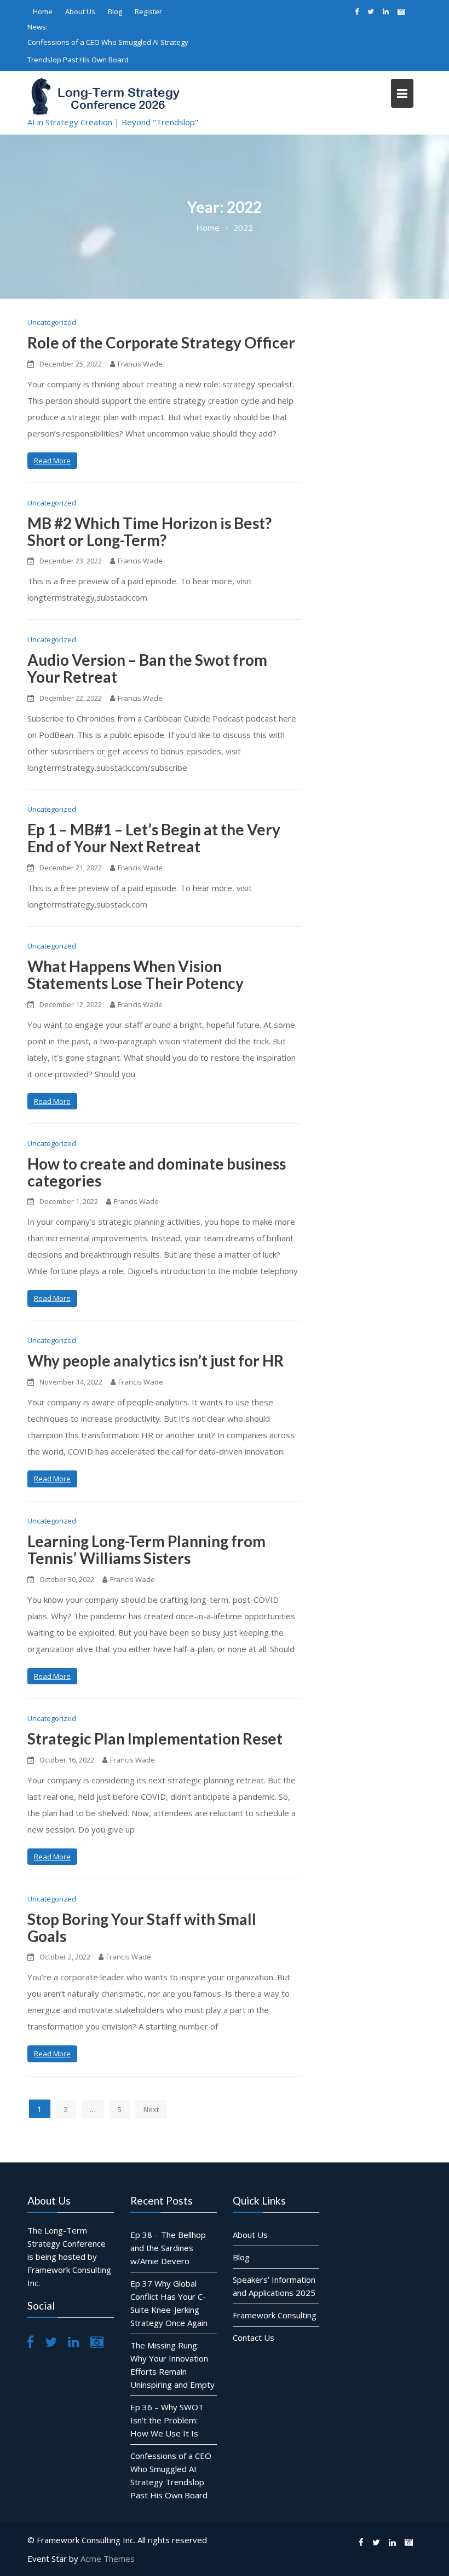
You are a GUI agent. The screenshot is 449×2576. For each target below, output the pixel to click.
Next (151, 2109)
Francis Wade (140, 364)
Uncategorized (52, 322)
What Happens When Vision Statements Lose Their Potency (136, 975)
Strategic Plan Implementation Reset (155, 1738)
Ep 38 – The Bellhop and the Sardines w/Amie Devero (168, 2248)
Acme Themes (108, 2558)
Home (43, 11)
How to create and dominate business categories (157, 1172)
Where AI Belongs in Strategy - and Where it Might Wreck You (120, 51)
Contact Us (254, 2337)
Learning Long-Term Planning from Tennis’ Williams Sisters (146, 1549)
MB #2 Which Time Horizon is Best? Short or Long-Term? (149, 531)
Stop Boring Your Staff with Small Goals (142, 1927)
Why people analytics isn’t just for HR (156, 1360)
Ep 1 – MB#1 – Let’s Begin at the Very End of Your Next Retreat (154, 838)
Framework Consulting (275, 2315)
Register (148, 11)
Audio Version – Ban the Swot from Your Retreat (147, 668)
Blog (115, 11)
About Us (80, 11)
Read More (52, 461)
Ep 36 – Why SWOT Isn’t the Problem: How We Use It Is (167, 2420)
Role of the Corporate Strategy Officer (161, 342)
